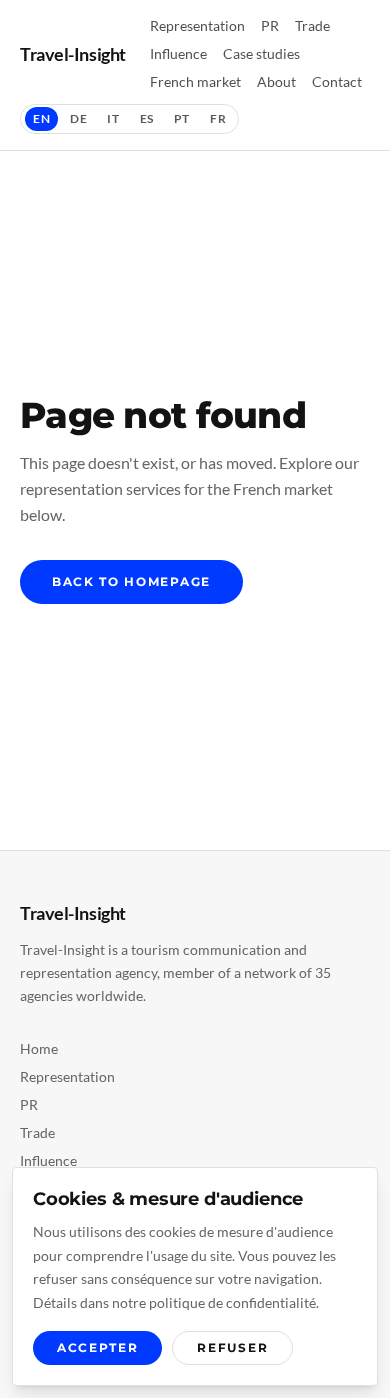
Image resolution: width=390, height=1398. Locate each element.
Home (39, 1048)
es (147, 118)
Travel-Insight (73, 54)
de (78, 118)
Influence (178, 53)
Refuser (232, 1347)
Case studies (261, 53)
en (41, 118)
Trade (312, 25)
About (276, 81)
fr (218, 118)
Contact (337, 81)
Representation (197, 25)
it (113, 118)
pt (182, 118)
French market (195, 81)
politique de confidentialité (232, 1302)
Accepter (97, 1347)
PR (270, 25)
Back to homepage (131, 581)
